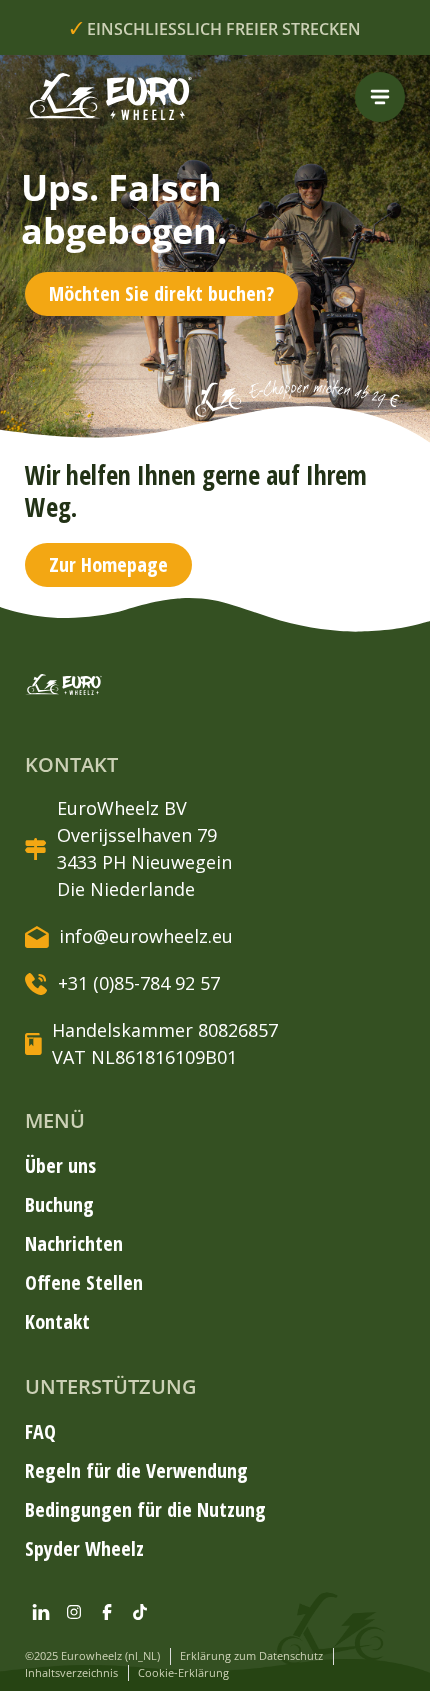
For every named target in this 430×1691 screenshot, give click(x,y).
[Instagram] (74, 1612)
